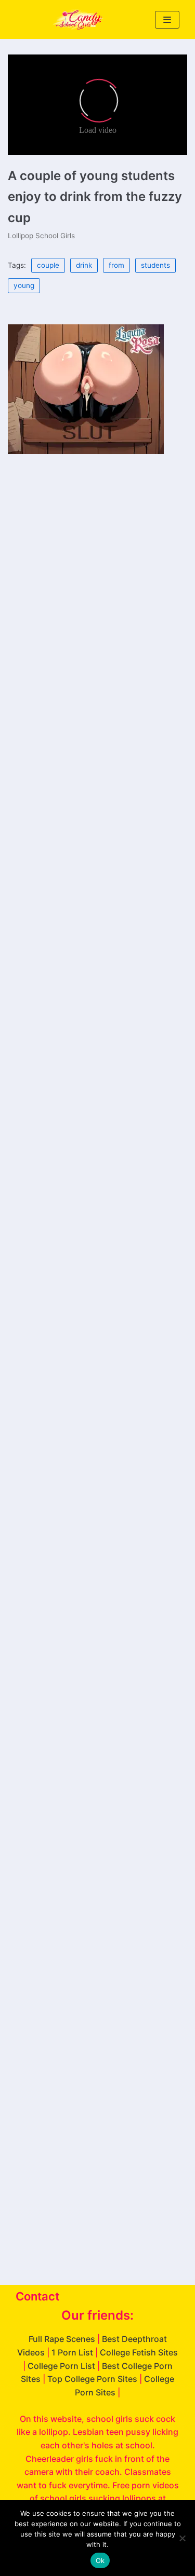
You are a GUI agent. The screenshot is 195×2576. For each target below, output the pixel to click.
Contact (37, 2296)
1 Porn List (72, 2352)
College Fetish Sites (139, 2352)
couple (48, 265)
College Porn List (61, 2366)
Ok (100, 2560)
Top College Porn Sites (92, 2379)
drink (84, 265)
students (155, 265)
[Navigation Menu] (167, 20)
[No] (182, 2538)
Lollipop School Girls (41, 236)
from (116, 265)
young (24, 285)
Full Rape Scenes (62, 2339)
